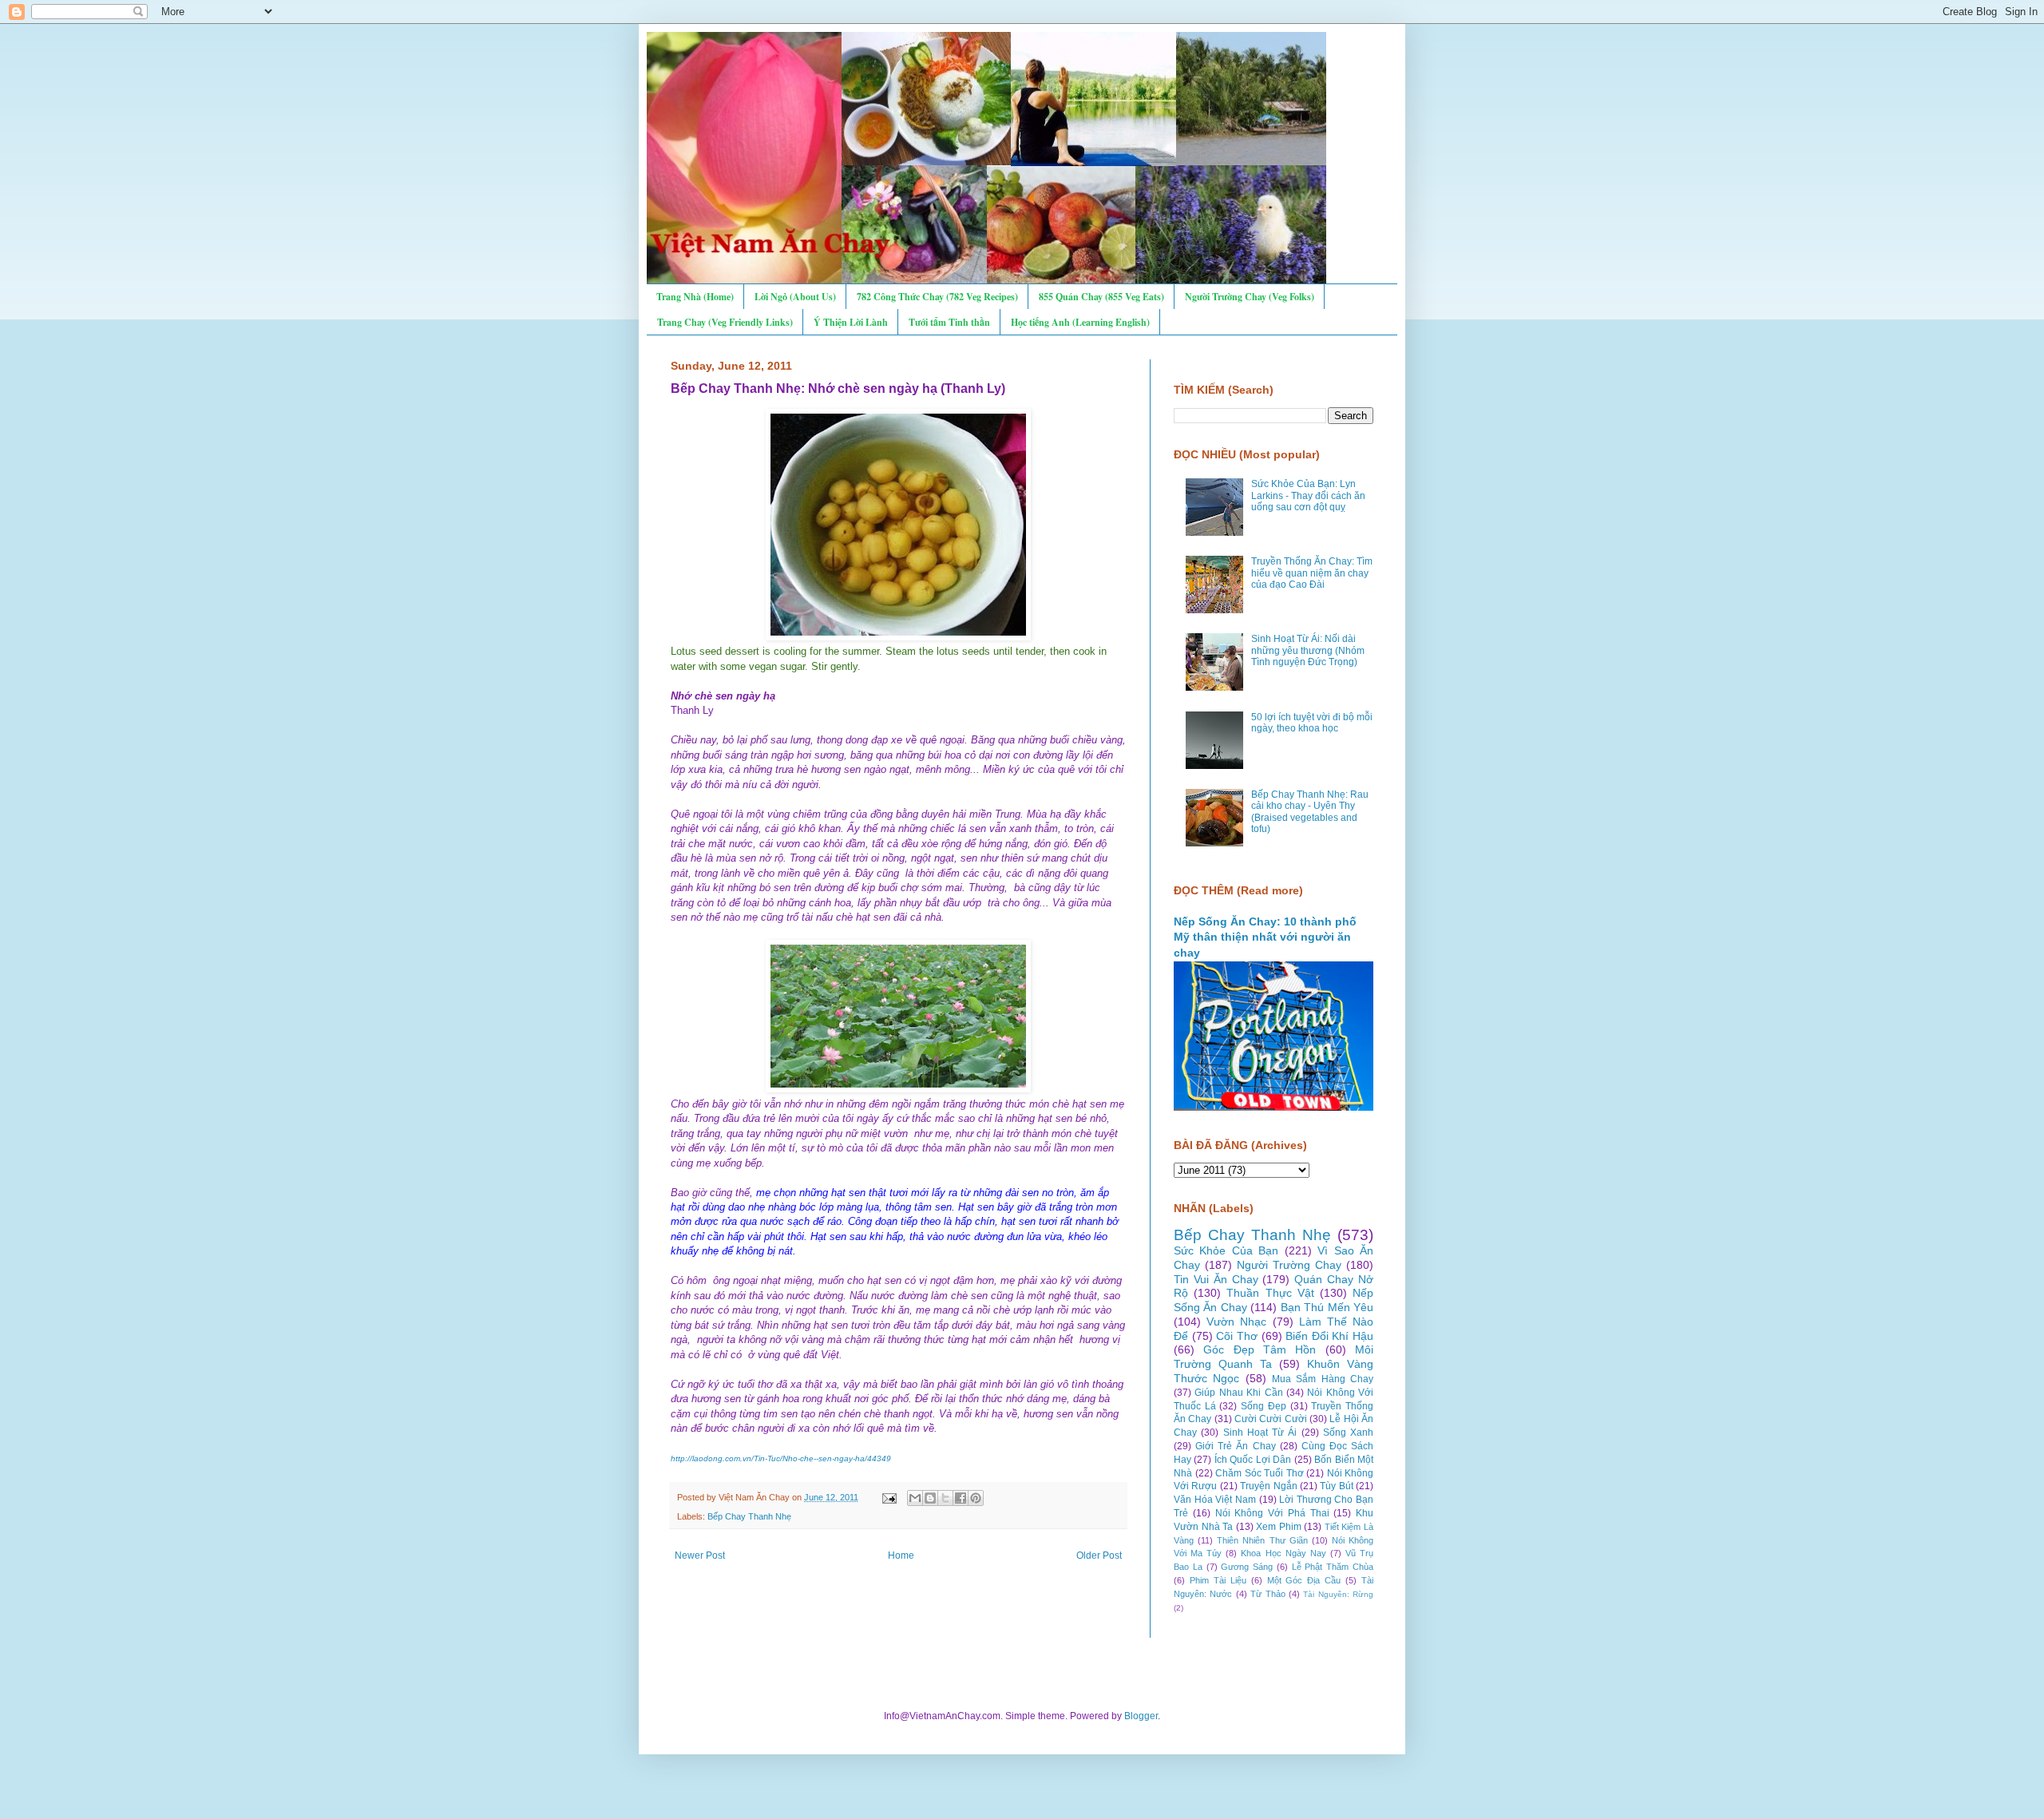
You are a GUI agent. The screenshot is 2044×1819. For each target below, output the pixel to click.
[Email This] (915, 1498)
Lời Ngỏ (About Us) (795, 297)
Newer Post (700, 1555)
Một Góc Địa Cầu (1304, 1580)
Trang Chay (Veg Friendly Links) (725, 322)
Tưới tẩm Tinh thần (949, 322)
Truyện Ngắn (1268, 1486)
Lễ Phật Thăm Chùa (1333, 1567)
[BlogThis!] (930, 1498)
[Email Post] (889, 1497)
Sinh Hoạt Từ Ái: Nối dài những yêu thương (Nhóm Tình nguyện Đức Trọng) (1308, 650)
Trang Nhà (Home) (695, 297)
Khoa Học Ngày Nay (1283, 1553)
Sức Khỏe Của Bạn (1226, 1250)
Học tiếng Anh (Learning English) (1080, 322)
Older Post (1099, 1555)
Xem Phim (1279, 1527)
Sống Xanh (1348, 1433)
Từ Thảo (1268, 1594)
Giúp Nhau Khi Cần (1238, 1393)
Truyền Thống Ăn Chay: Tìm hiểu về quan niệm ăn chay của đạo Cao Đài (1312, 573)
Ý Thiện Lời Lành (851, 322)
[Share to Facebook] (961, 1498)
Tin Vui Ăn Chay (1216, 1279)
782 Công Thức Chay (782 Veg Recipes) (937, 297)
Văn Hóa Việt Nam (1215, 1500)
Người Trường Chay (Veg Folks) (1250, 297)
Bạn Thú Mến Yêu (1327, 1307)
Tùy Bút (1336, 1486)
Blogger (1141, 1716)
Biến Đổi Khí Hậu (1329, 1336)
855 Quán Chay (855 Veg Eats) (1101, 297)
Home (901, 1555)
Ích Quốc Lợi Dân (1253, 1460)
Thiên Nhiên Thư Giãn (1262, 1540)
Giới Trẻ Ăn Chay (1235, 1446)
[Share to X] (945, 1498)
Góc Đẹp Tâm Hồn (1260, 1349)
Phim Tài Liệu (1218, 1580)
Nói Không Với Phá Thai (1272, 1513)
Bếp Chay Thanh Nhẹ (749, 1516)
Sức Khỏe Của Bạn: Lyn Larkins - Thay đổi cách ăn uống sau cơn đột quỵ (1308, 495)
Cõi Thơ (1237, 1336)
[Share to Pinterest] (976, 1498)
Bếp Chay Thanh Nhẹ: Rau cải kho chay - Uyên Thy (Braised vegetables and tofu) (1310, 812)
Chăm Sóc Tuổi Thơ (1260, 1473)
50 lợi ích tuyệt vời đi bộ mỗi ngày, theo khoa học (1312, 723)
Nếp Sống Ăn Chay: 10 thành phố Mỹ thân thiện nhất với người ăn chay (1265, 937)
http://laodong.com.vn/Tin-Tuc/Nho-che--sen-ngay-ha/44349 (781, 1458)
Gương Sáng (1247, 1567)
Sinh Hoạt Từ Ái (1260, 1433)
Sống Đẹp (1264, 1406)
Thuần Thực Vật (1270, 1293)
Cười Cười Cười (1271, 1419)
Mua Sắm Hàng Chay (1323, 1379)
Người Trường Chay (1289, 1265)
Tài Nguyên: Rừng (1338, 1594)
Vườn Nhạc (1236, 1322)
